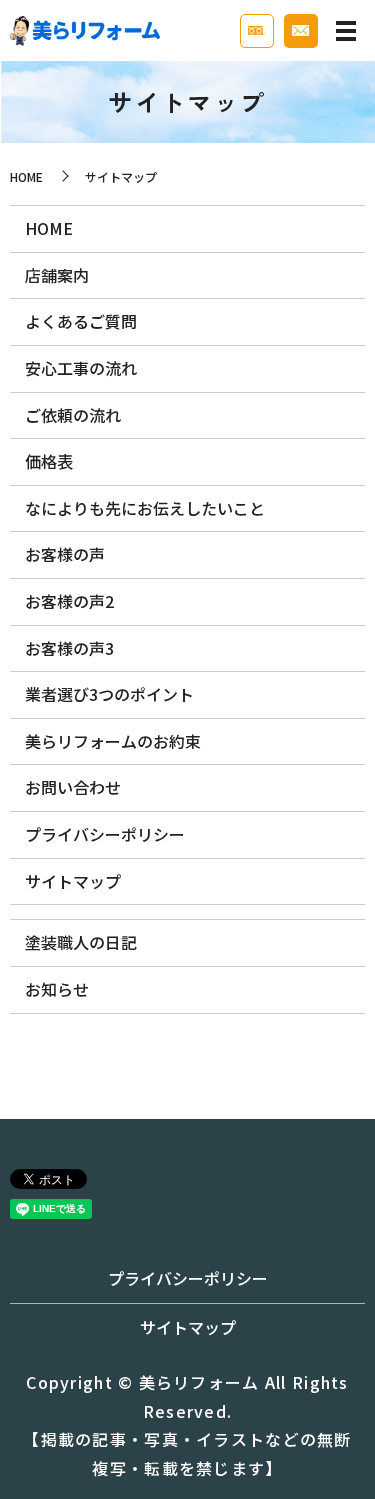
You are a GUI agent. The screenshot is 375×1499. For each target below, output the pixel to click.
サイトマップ (73, 881)
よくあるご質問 (81, 321)
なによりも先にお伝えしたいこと (145, 508)
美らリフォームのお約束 (113, 741)
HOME (26, 176)
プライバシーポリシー (105, 834)
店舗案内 (57, 275)
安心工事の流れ (81, 368)
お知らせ (57, 989)
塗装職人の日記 (81, 942)
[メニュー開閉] (346, 31)
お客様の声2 (69, 601)
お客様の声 (65, 554)
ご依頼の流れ (73, 415)
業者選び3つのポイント (109, 694)
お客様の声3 (69, 648)
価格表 (49, 461)
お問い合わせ (73, 787)
